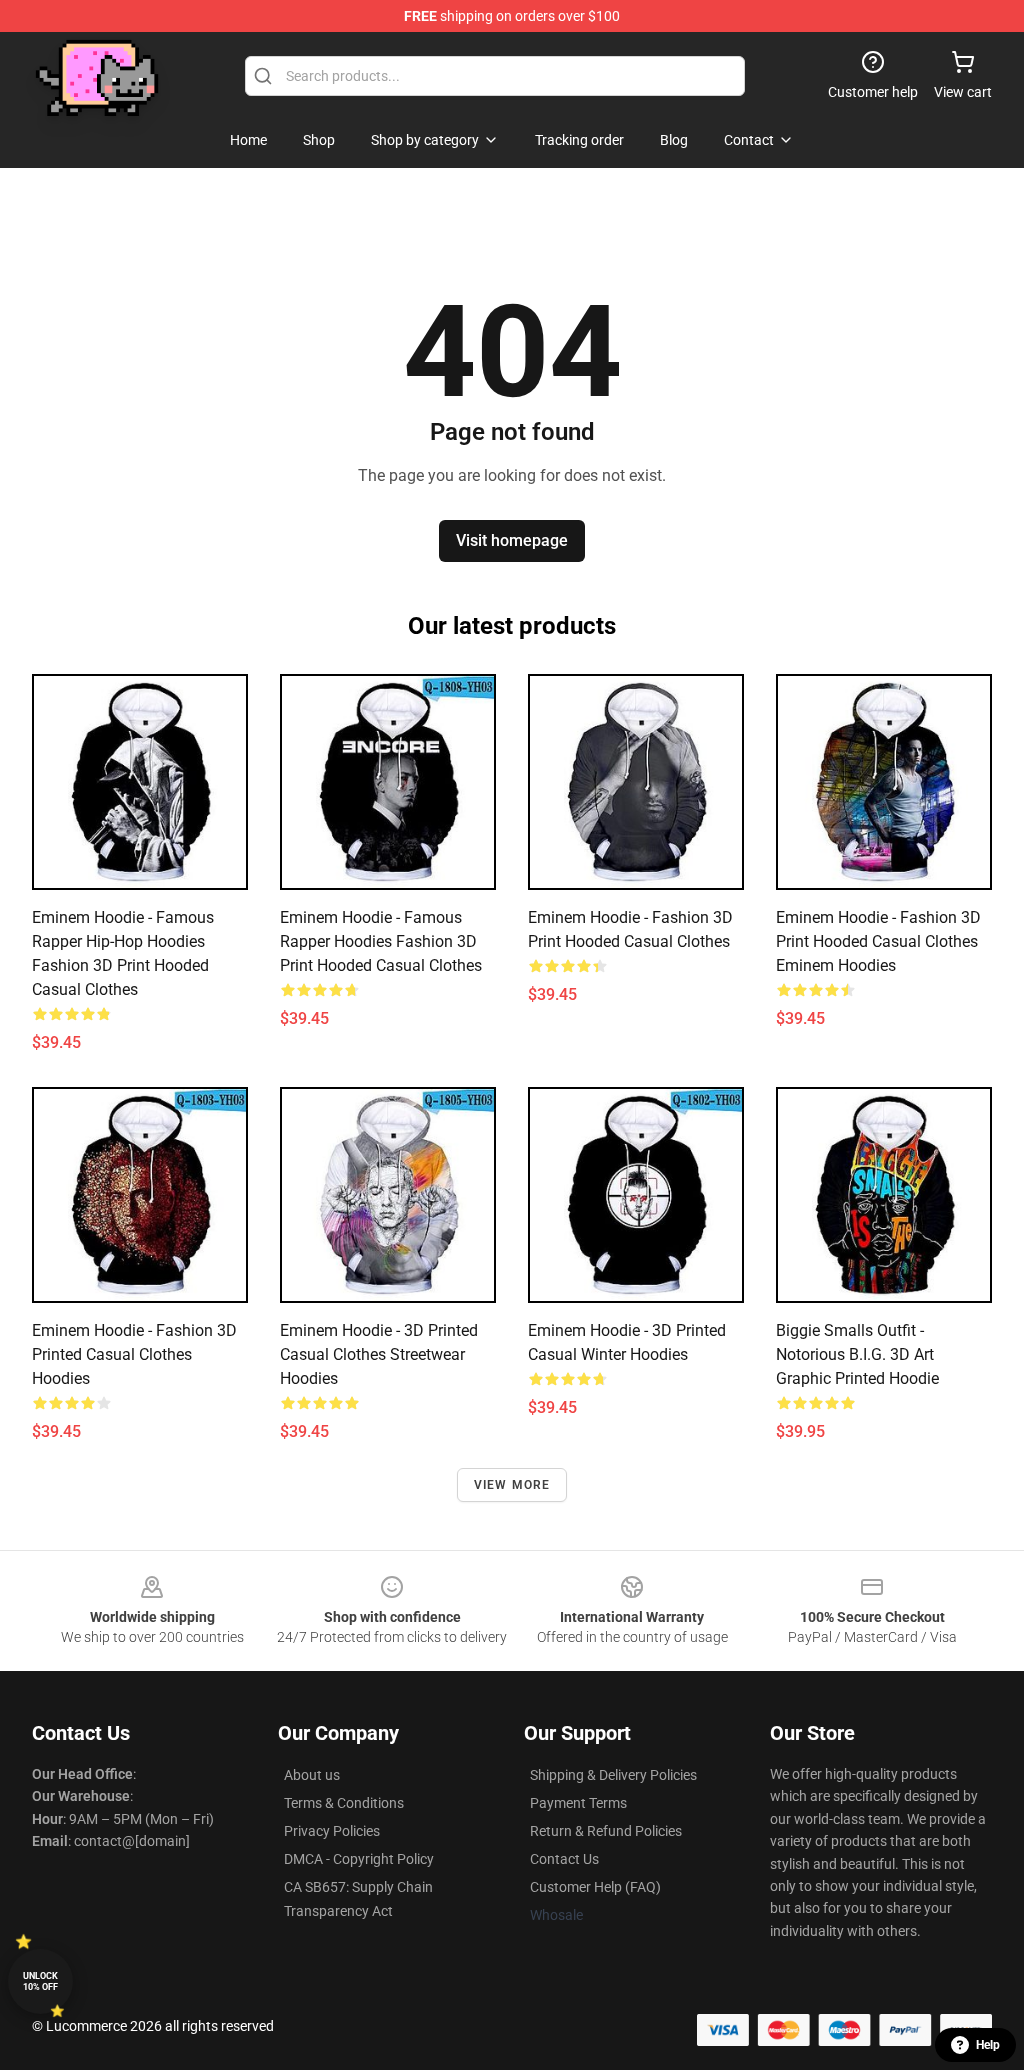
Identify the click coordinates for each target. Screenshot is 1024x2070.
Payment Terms (578, 1803)
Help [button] (988, 2045)
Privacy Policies (332, 1831)
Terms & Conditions (344, 1803)
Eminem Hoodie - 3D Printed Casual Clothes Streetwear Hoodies (379, 1354)
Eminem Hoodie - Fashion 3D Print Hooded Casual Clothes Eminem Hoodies (878, 941)
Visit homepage (512, 540)
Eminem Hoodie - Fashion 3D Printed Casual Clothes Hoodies (134, 1354)
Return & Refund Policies (606, 1831)
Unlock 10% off (40, 1981)
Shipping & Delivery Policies (613, 1775)
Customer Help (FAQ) (595, 1887)
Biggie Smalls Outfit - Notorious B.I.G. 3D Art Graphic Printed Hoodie (857, 1354)
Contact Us (564, 1859)
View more (512, 1485)
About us (312, 1775)
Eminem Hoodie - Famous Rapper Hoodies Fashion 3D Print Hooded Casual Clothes (381, 941)
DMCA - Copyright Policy (359, 1859)
